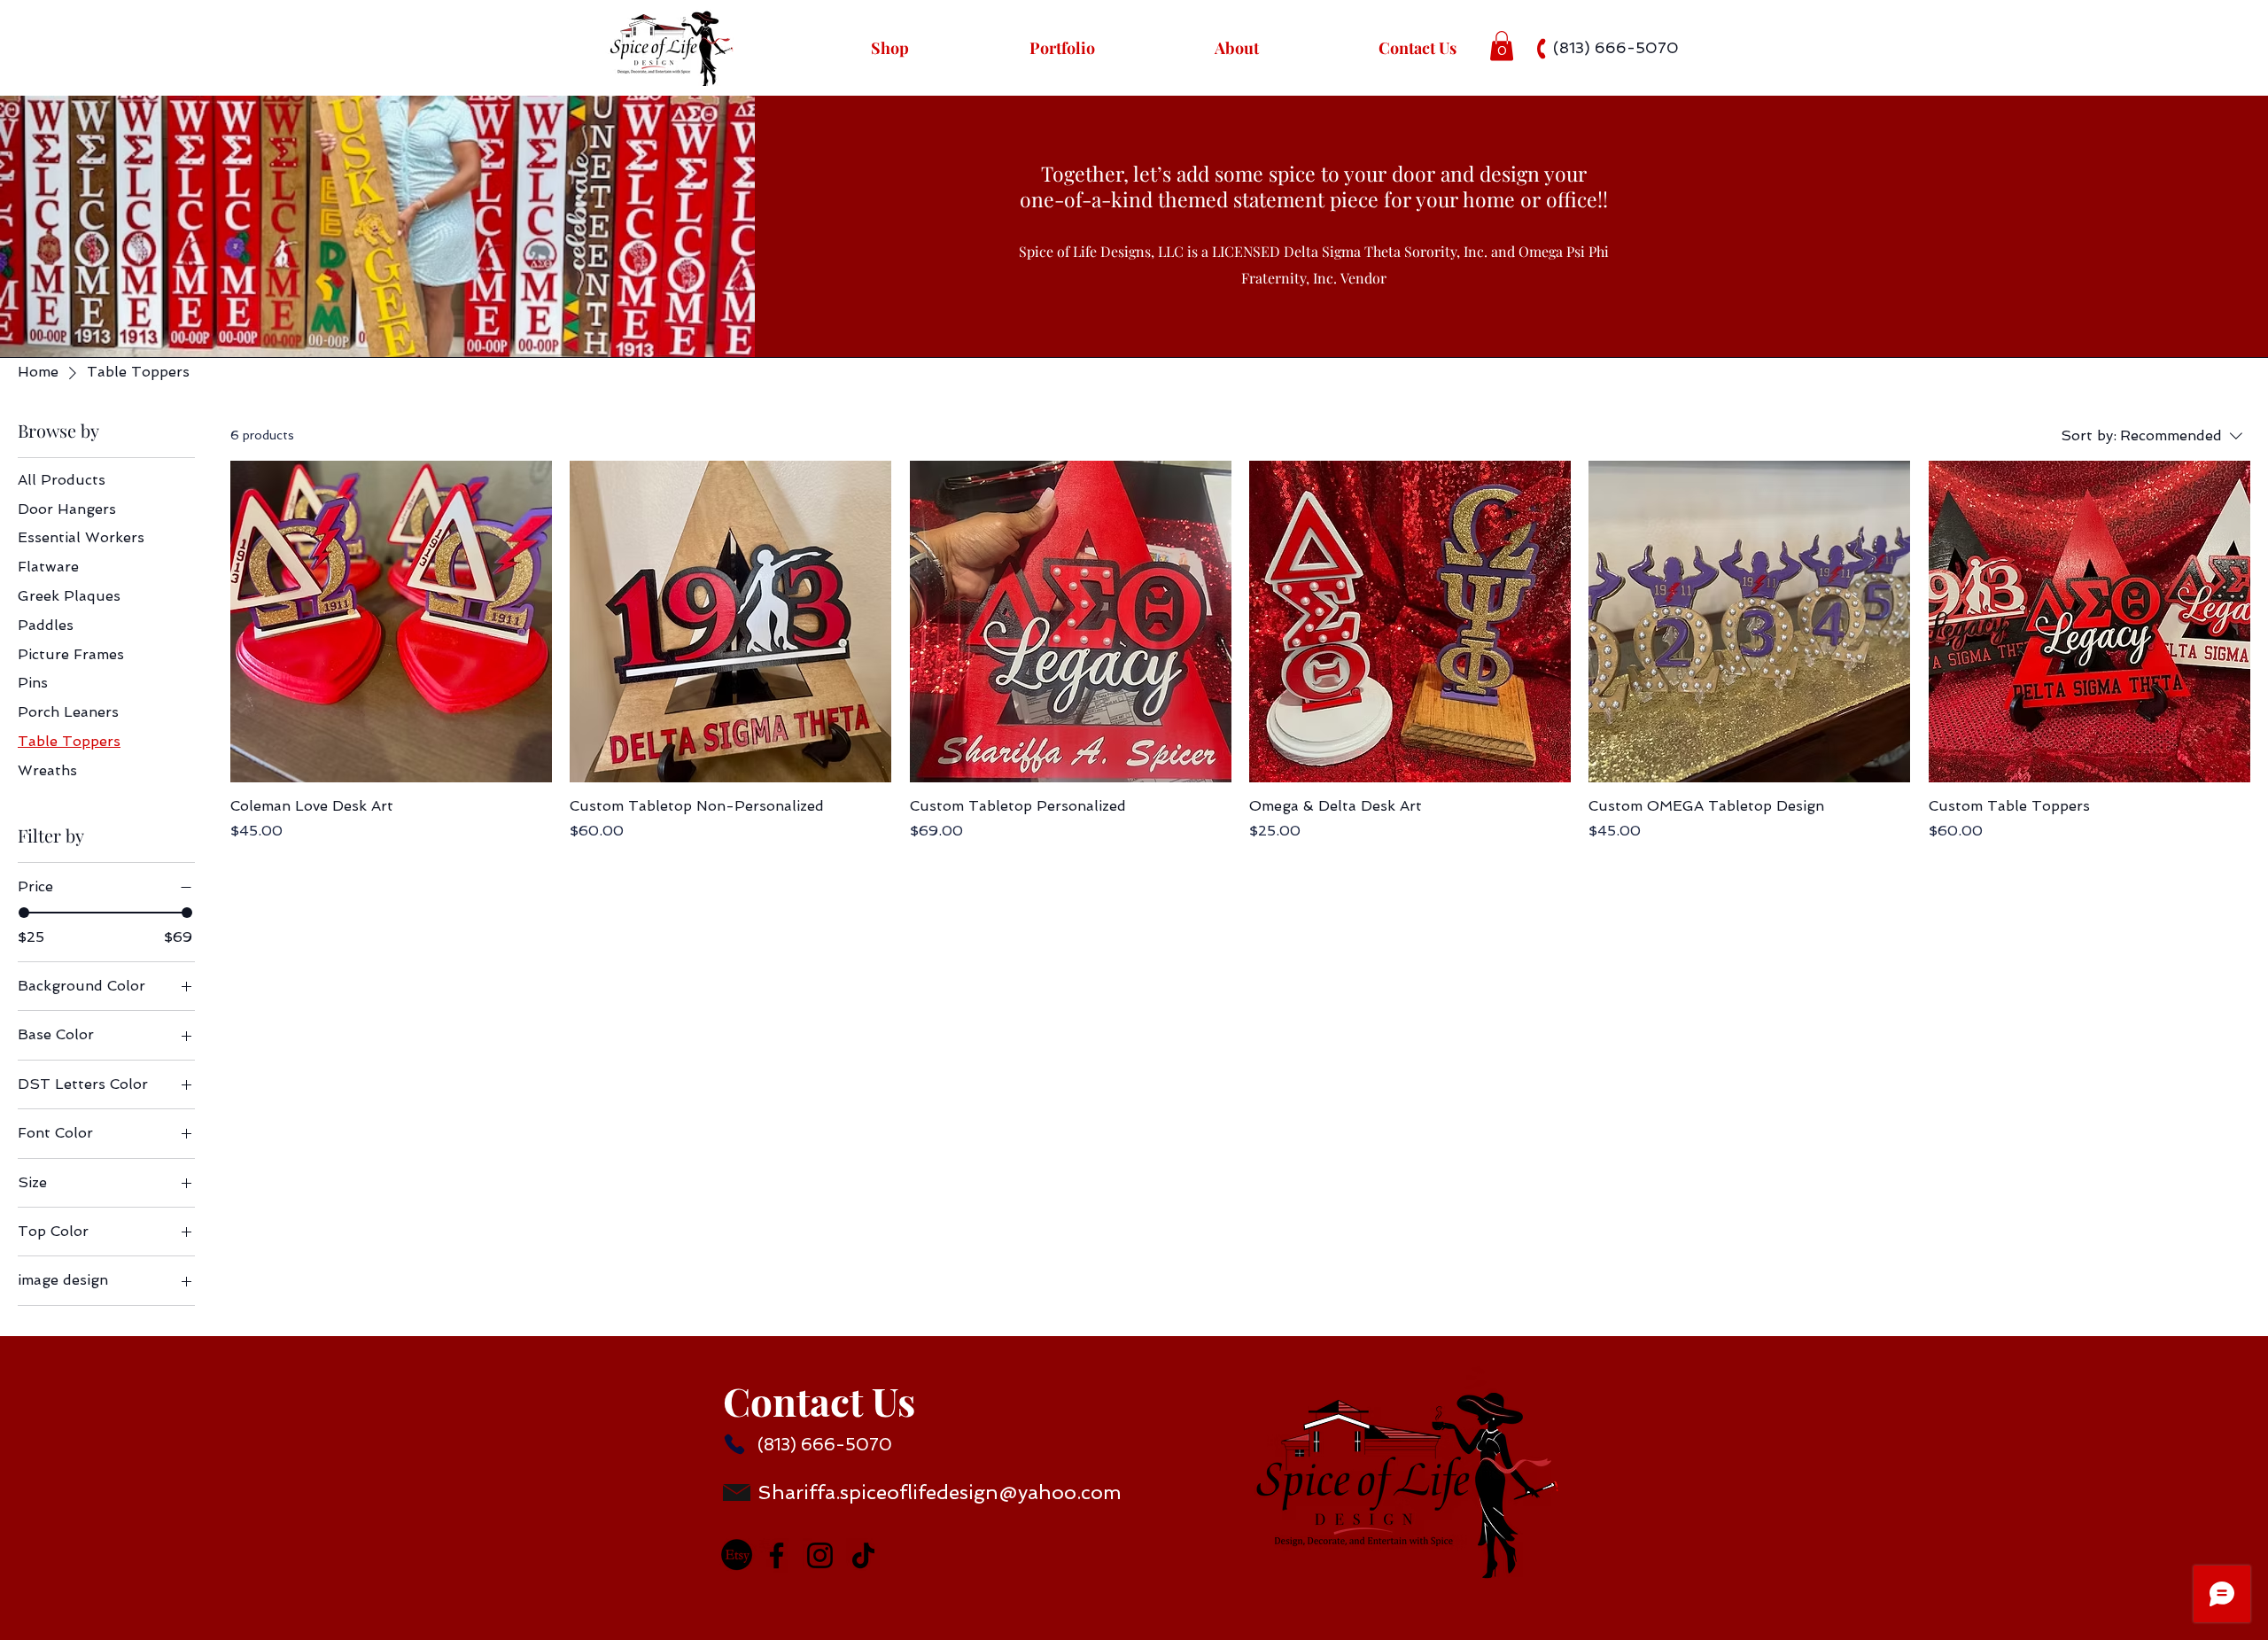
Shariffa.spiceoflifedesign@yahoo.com (940, 1492)
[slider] (24, 913)
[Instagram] (820, 1555)
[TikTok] (863, 1555)
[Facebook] (777, 1555)
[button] (1502, 46)
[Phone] (734, 1444)
